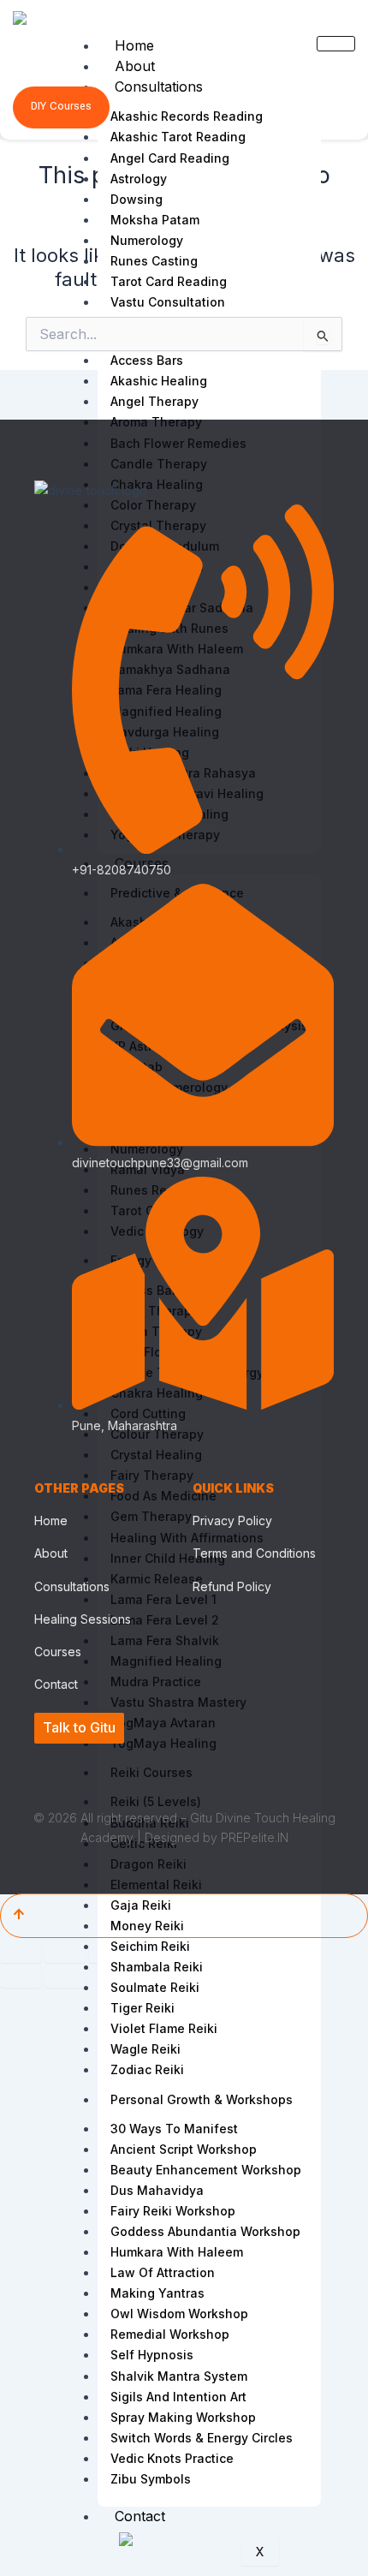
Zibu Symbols (151, 2479)
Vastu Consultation (168, 302)
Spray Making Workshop (183, 2417)
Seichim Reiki (150, 1946)
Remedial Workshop (170, 2334)
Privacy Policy (232, 1521)
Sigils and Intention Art (178, 2397)
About (135, 66)
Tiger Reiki (142, 2008)
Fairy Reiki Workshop (173, 2211)
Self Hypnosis (152, 2355)
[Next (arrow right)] (65, 1977)
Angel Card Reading (170, 158)
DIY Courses (61, 106)
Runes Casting (154, 261)
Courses (58, 1652)
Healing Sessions (83, 1619)
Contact (140, 2516)
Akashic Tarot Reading (178, 137)
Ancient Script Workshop (184, 2149)
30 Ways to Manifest (174, 2129)
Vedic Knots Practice (172, 2458)
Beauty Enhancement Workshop (206, 2170)
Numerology (147, 240)
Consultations (159, 86)
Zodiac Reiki (147, 2069)
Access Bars (147, 360)
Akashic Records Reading (187, 116)
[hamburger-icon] (336, 44)
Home (134, 45)
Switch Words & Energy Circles (202, 2438)
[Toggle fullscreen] (65, 1953)
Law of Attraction (163, 2272)
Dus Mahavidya (157, 2190)
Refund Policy (232, 1586)
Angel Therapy (154, 401)
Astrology (139, 179)
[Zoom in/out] (21, 1953)
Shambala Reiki (157, 1967)
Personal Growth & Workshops (202, 2099)
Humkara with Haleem (177, 2252)
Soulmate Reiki (155, 1987)
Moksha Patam (155, 220)
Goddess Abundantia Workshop (205, 2231)
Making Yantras (157, 2293)
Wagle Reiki (145, 2049)
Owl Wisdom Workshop (179, 2314)
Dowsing (137, 199)
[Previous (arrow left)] (21, 1977)
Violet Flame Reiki (164, 2028)
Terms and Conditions (254, 1553)
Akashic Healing (159, 381)
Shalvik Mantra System (179, 2376)
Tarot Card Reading (169, 281)
